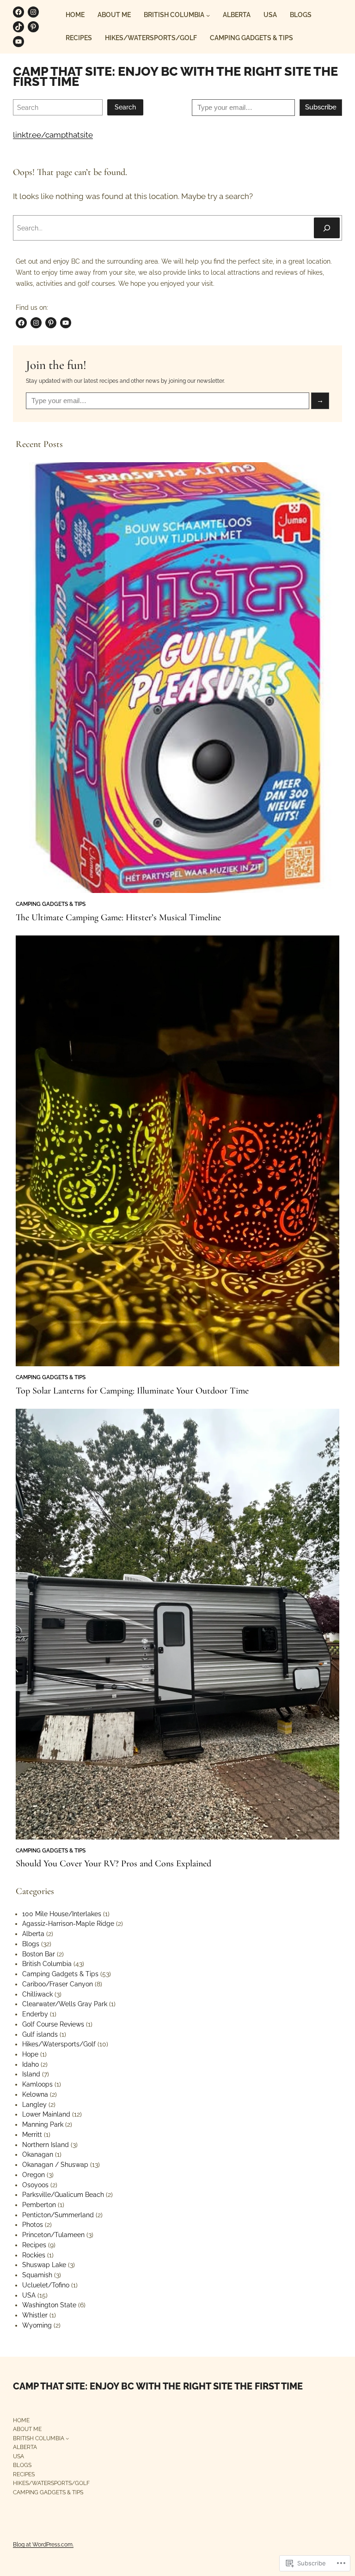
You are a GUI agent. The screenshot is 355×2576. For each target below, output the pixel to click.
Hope (30, 2054)
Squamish (37, 2275)
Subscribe (321, 107)
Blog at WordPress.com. (43, 2544)
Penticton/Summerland (58, 2215)
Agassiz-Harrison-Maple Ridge (68, 1924)
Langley (34, 2105)
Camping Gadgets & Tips (51, 904)
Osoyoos (35, 2185)
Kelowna (35, 2094)
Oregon (34, 2175)
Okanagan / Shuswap (55, 2165)
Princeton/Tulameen (53, 2235)
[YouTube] (18, 42)
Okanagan (38, 2154)
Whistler (35, 2315)
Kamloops (37, 2084)
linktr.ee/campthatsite (53, 135)
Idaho (31, 2064)
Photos (33, 2225)
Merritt (32, 2135)
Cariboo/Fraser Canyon (58, 1984)
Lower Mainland (46, 2114)
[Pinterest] (33, 27)
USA (29, 2295)
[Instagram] (33, 12)
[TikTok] (18, 27)
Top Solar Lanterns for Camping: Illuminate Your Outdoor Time (132, 1391)
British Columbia (47, 1964)
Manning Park (43, 2124)
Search (125, 107)
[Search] (327, 228)
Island (31, 2074)
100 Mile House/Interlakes (62, 1914)
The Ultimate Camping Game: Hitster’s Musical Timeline (118, 917)
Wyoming (37, 2325)
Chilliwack (37, 1994)
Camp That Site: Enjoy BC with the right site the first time (175, 76)
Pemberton (39, 2205)
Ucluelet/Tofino (46, 2285)
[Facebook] (18, 12)
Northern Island (46, 2145)
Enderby (35, 2014)
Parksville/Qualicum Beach (63, 2195)
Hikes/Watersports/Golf (59, 2044)
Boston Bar (39, 1954)
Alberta (33, 1934)
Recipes (34, 2245)
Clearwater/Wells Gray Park (65, 2004)
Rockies (34, 2255)
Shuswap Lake (44, 2265)
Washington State (49, 2305)
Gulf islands (40, 2034)
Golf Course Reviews (53, 2024)
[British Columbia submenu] (208, 15)
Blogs (31, 1944)
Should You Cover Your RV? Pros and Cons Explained (113, 1864)
